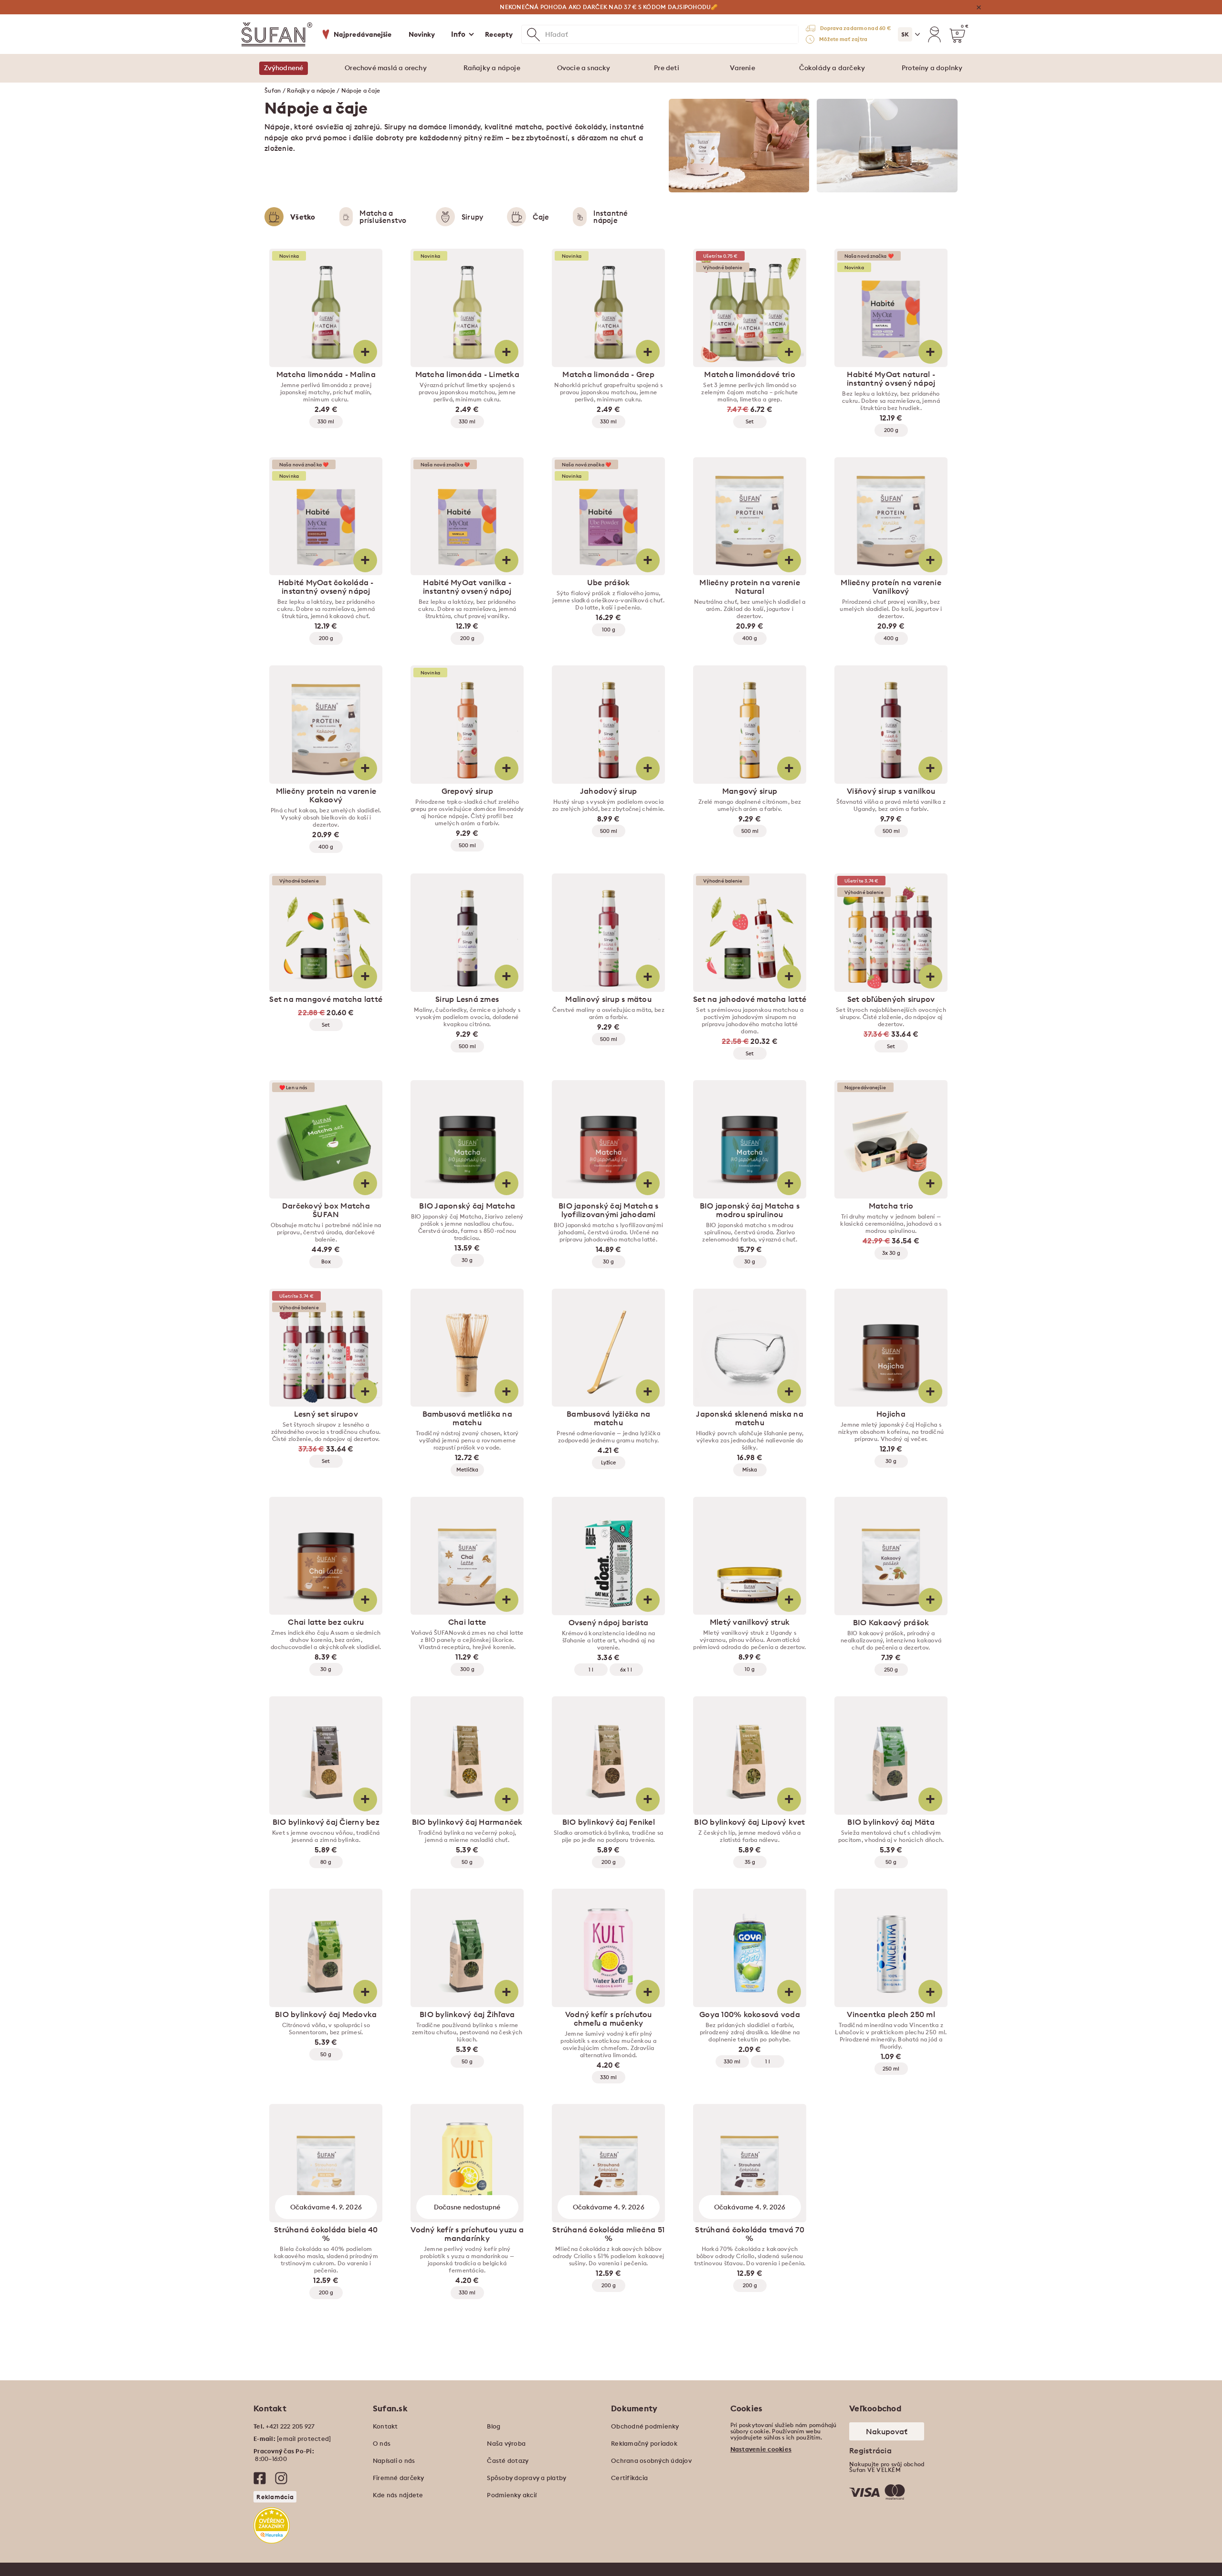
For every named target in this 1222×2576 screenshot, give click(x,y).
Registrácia (870, 2450)
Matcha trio (891, 1206)
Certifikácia (629, 2478)
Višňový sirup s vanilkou (891, 791)
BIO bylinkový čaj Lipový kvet (749, 1822)
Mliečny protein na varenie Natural (750, 587)
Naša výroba (506, 2443)
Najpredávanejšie (363, 34)
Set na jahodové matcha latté (750, 999)
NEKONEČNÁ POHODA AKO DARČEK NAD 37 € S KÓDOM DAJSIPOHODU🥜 (609, 7)
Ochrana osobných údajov (651, 2460)
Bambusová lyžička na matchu (608, 1418)
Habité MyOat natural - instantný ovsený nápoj (891, 379)
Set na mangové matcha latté (326, 999)
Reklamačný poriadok (644, 2443)
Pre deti (667, 68)
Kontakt (385, 2426)
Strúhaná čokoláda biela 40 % (326, 2234)
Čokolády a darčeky (832, 68)
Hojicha (891, 1414)
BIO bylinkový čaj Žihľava (467, 2014)
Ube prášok (609, 582)
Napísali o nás (394, 2460)
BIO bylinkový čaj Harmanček (467, 1822)
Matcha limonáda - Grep (608, 374)
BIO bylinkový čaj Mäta (891, 1822)
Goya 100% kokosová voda (750, 2014)
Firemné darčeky (399, 2478)
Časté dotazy (508, 2460)
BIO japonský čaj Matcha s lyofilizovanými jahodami (608, 1210)
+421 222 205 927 (290, 2426)
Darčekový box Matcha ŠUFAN (326, 1210)
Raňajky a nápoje (492, 68)
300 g (467, 1669)
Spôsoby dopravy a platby (527, 2478)
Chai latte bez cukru (326, 1622)
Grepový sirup (467, 791)
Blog (494, 2426)
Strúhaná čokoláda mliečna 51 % (608, 2234)
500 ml (467, 845)
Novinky (422, 34)
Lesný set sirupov (326, 1414)
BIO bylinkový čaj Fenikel (609, 1822)
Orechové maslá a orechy (386, 68)
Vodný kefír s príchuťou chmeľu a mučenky (609, 2019)
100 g (609, 630)
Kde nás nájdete (398, 2495)
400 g (750, 638)
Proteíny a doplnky (932, 68)
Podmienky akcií (512, 2495)
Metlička (467, 1470)
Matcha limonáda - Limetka (467, 374)
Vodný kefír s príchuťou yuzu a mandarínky (467, 2234)
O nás (382, 2443)
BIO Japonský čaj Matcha (467, 1206)
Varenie (742, 68)
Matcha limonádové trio (750, 374)
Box (326, 1262)
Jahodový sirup (609, 791)
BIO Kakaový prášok (891, 1622)
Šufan (273, 90)
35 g (750, 1862)
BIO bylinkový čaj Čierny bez (326, 1822)
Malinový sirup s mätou (608, 999)
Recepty (499, 34)
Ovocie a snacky (584, 68)
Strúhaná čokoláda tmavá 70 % (750, 2234)
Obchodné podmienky (645, 2426)
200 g (891, 430)
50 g (467, 1862)
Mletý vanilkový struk (750, 1622)
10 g (750, 1669)
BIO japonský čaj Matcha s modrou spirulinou (750, 1210)
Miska (750, 1470)
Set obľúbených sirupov (891, 999)
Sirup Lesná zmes (467, 999)
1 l (591, 1670)
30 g (467, 1260)
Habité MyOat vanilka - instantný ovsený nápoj (467, 587)
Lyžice (608, 1462)
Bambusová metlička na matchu (467, 1418)
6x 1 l (626, 1670)
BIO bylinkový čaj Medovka (326, 2014)
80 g (326, 1862)
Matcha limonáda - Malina (326, 374)
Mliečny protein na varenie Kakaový (326, 795)
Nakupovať (887, 2431)
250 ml (891, 2069)
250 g (891, 1670)
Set (750, 421)
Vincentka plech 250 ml (891, 2014)
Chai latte (467, 1622)
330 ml (326, 421)
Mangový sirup (750, 791)
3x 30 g (891, 1253)
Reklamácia (275, 2497)
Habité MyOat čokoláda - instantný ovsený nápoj (326, 587)
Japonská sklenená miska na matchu (750, 1418)
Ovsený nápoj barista (609, 1622)
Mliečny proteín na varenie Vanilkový (891, 587)
